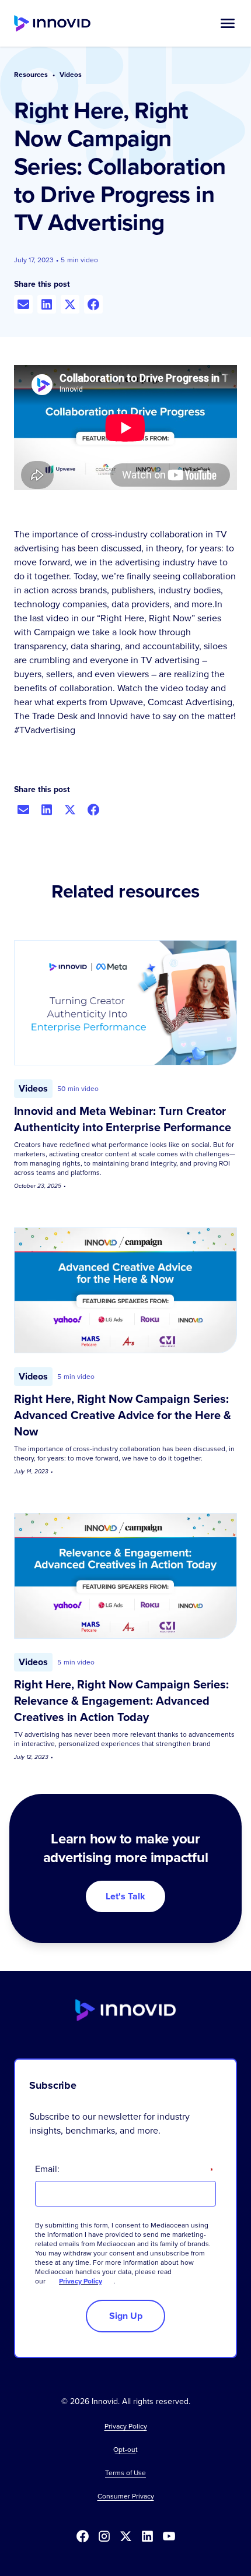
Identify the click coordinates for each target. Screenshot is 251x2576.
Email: (124, 2169)
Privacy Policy (81, 2281)
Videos (71, 75)
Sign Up (126, 2316)
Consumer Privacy (126, 2496)
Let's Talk (125, 1896)
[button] (228, 23)
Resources (31, 75)
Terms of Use (125, 2473)
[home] (52, 23)
